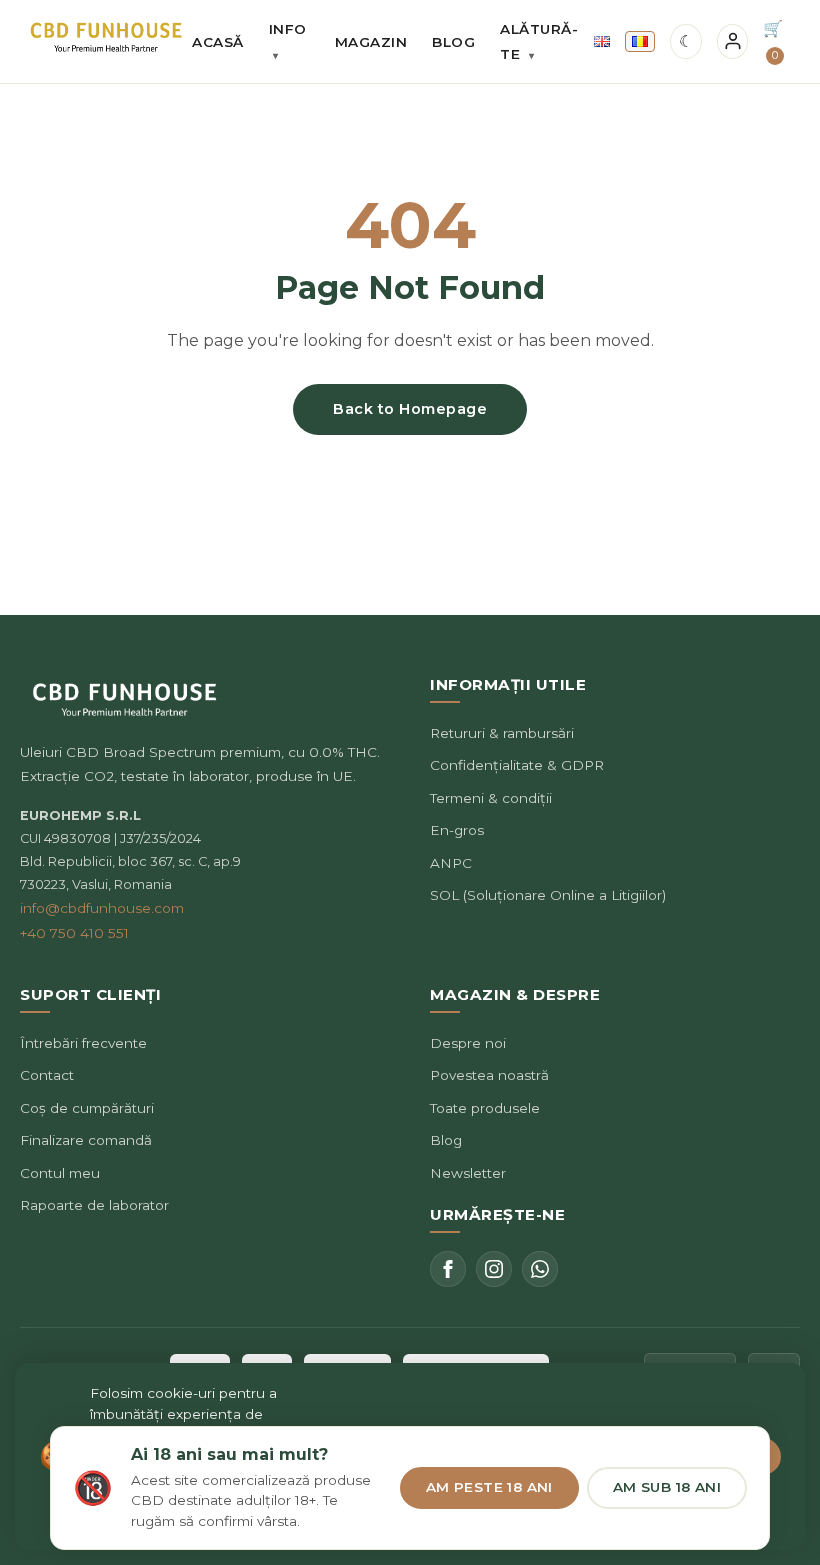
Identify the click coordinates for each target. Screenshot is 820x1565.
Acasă (218, 42)
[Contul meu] (733, 41)
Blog (453, 42)
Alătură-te (539, 42)
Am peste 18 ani (489, 1487)
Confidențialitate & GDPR (517, 765)
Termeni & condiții (491, 798)
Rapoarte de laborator (94, 1205)
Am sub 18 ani (667, 1487)
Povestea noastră (489, 1075)
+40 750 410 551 (74, 933)
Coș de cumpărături (87, 1108)
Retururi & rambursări (502, 733)
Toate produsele (485, 1108)
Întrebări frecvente (83, 1043)
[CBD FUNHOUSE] (106, 37)
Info (288, 41)
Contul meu (60, 1173)
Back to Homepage (410, 409)
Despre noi (468, 1043)
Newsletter (468, 1173)
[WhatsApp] (540, 1269)
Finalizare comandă (86, 1140)
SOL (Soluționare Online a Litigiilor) (548, 895)
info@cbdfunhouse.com (102, 908)
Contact (47, 1075)
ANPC (451, 863)
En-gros (457, 830)
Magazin (371, 42)
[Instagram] (494, 1269)
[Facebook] (448, 1269)
